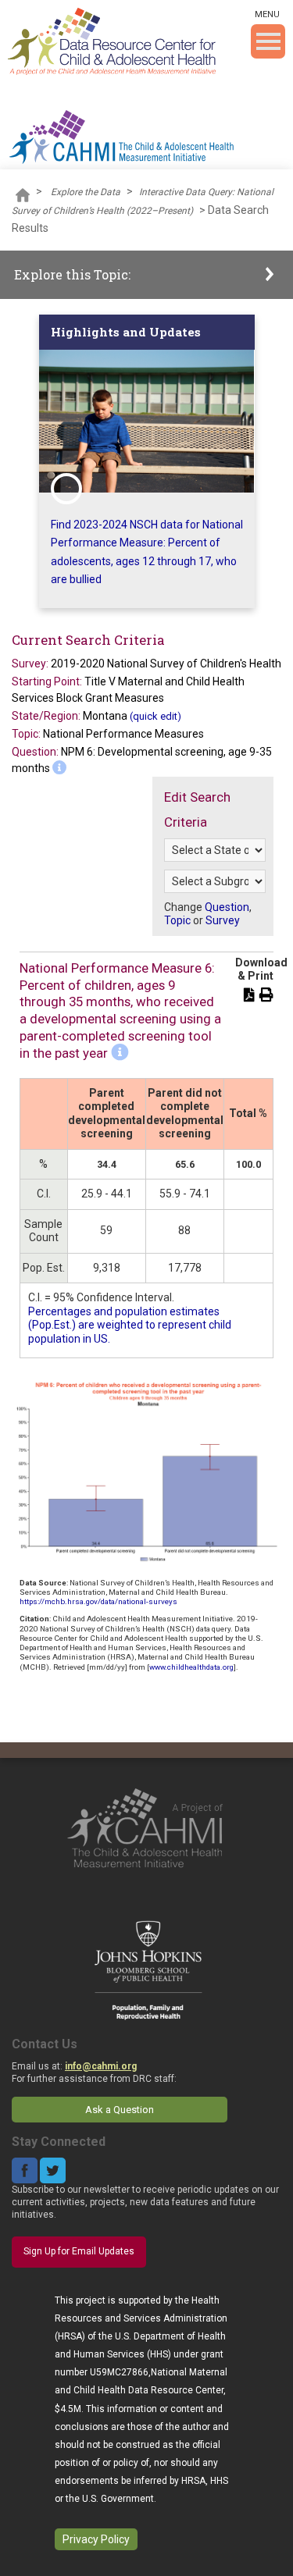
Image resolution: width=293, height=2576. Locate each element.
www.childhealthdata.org (191, 1667)
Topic (177, 920)
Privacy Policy (96, 2539)
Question (227, 907)
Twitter (53, 2170)
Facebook (25, 2170)
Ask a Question (120, 2110)
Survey (223, 920)
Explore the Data (86, 192)
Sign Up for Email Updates (79, 2251)
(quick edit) (155, 716)
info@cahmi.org (101, 2066)
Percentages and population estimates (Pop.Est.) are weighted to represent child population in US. (130, 1325)
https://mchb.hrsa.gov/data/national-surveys (98, 1601)
